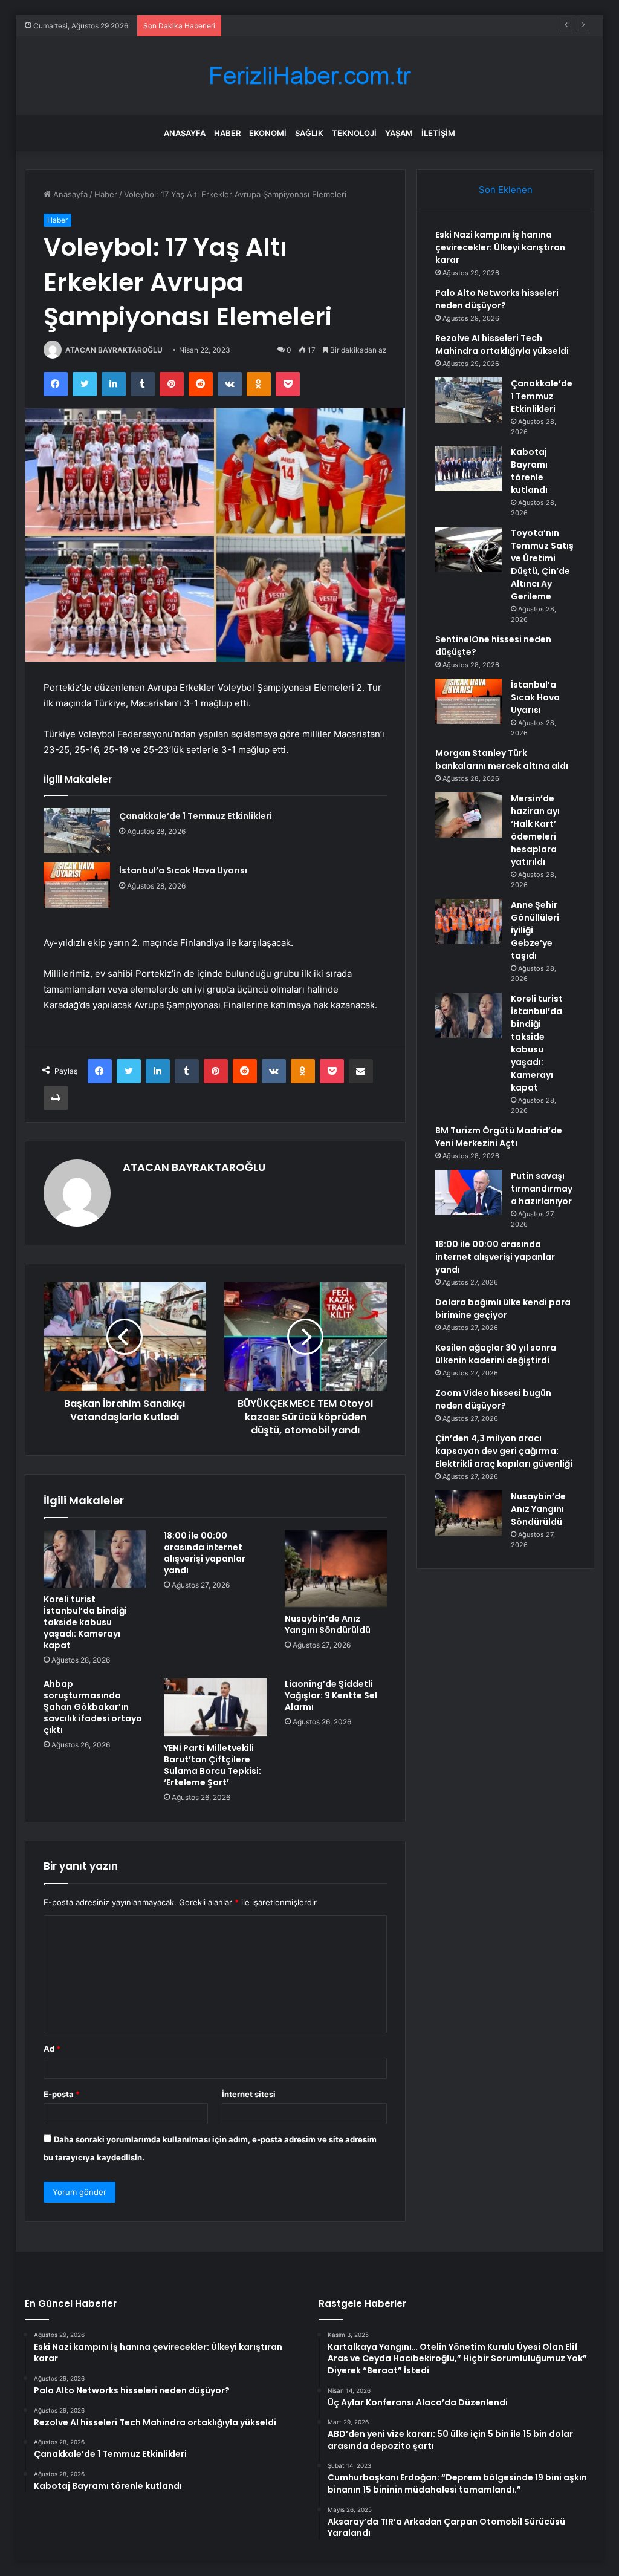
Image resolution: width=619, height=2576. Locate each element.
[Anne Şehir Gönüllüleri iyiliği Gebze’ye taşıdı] (468, 921)
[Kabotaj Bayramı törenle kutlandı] (468, 468)
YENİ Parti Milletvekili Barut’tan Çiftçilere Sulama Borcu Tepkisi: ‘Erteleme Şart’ (212, 1765)
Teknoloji (354, 133)
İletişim (438, 133)
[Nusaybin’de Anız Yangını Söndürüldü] (336, 1569)
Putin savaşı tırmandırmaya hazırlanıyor (542, 1189)
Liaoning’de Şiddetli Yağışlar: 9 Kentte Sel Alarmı (331, 1695)
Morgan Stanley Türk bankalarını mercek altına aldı (502, 759)
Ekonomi (268, 133)
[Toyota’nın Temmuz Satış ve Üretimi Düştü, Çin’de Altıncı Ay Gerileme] (468, 549)
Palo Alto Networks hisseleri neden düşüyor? (497, 299)
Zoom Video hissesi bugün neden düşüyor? (493, 1399)
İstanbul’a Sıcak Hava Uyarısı (183, 870)
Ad (52, 2049)
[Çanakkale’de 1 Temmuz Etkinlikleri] (77, 831)
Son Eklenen (506, 190)
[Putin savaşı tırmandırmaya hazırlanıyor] (468, 1192)
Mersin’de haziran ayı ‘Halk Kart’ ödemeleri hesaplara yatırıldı (535, 830)
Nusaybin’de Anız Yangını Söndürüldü (328, 1624)
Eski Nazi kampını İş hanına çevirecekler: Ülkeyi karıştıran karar (500, 247)
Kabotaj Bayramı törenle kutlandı (529, 471)
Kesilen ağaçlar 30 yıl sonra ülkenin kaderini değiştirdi (496, 1354)
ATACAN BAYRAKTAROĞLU (114, 350)
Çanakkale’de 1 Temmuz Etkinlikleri (196, 816)
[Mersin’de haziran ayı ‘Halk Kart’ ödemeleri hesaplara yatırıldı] (468, 815)
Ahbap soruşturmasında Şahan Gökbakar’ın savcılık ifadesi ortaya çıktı (93, 1707)
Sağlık (309, 133)
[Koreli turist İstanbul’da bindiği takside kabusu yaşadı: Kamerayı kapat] (95, 1559)
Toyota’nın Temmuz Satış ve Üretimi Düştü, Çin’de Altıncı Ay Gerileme (542, 565)
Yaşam (399, 133)
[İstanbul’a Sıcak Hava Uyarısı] (77, 885)
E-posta (62, 2094)
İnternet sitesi (249, 2094)
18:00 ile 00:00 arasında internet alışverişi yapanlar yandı (205, 1553)
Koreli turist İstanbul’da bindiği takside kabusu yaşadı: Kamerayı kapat (85, 1622)
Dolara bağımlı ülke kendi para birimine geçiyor (503, 1309)
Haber (227, 133)
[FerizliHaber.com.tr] (309, 76)
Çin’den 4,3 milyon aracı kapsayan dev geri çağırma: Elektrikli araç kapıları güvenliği (504, 1451)
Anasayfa (185, 133)
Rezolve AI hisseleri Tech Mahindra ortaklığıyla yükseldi (331, 25)
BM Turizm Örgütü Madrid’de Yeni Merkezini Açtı (499, 1137)
